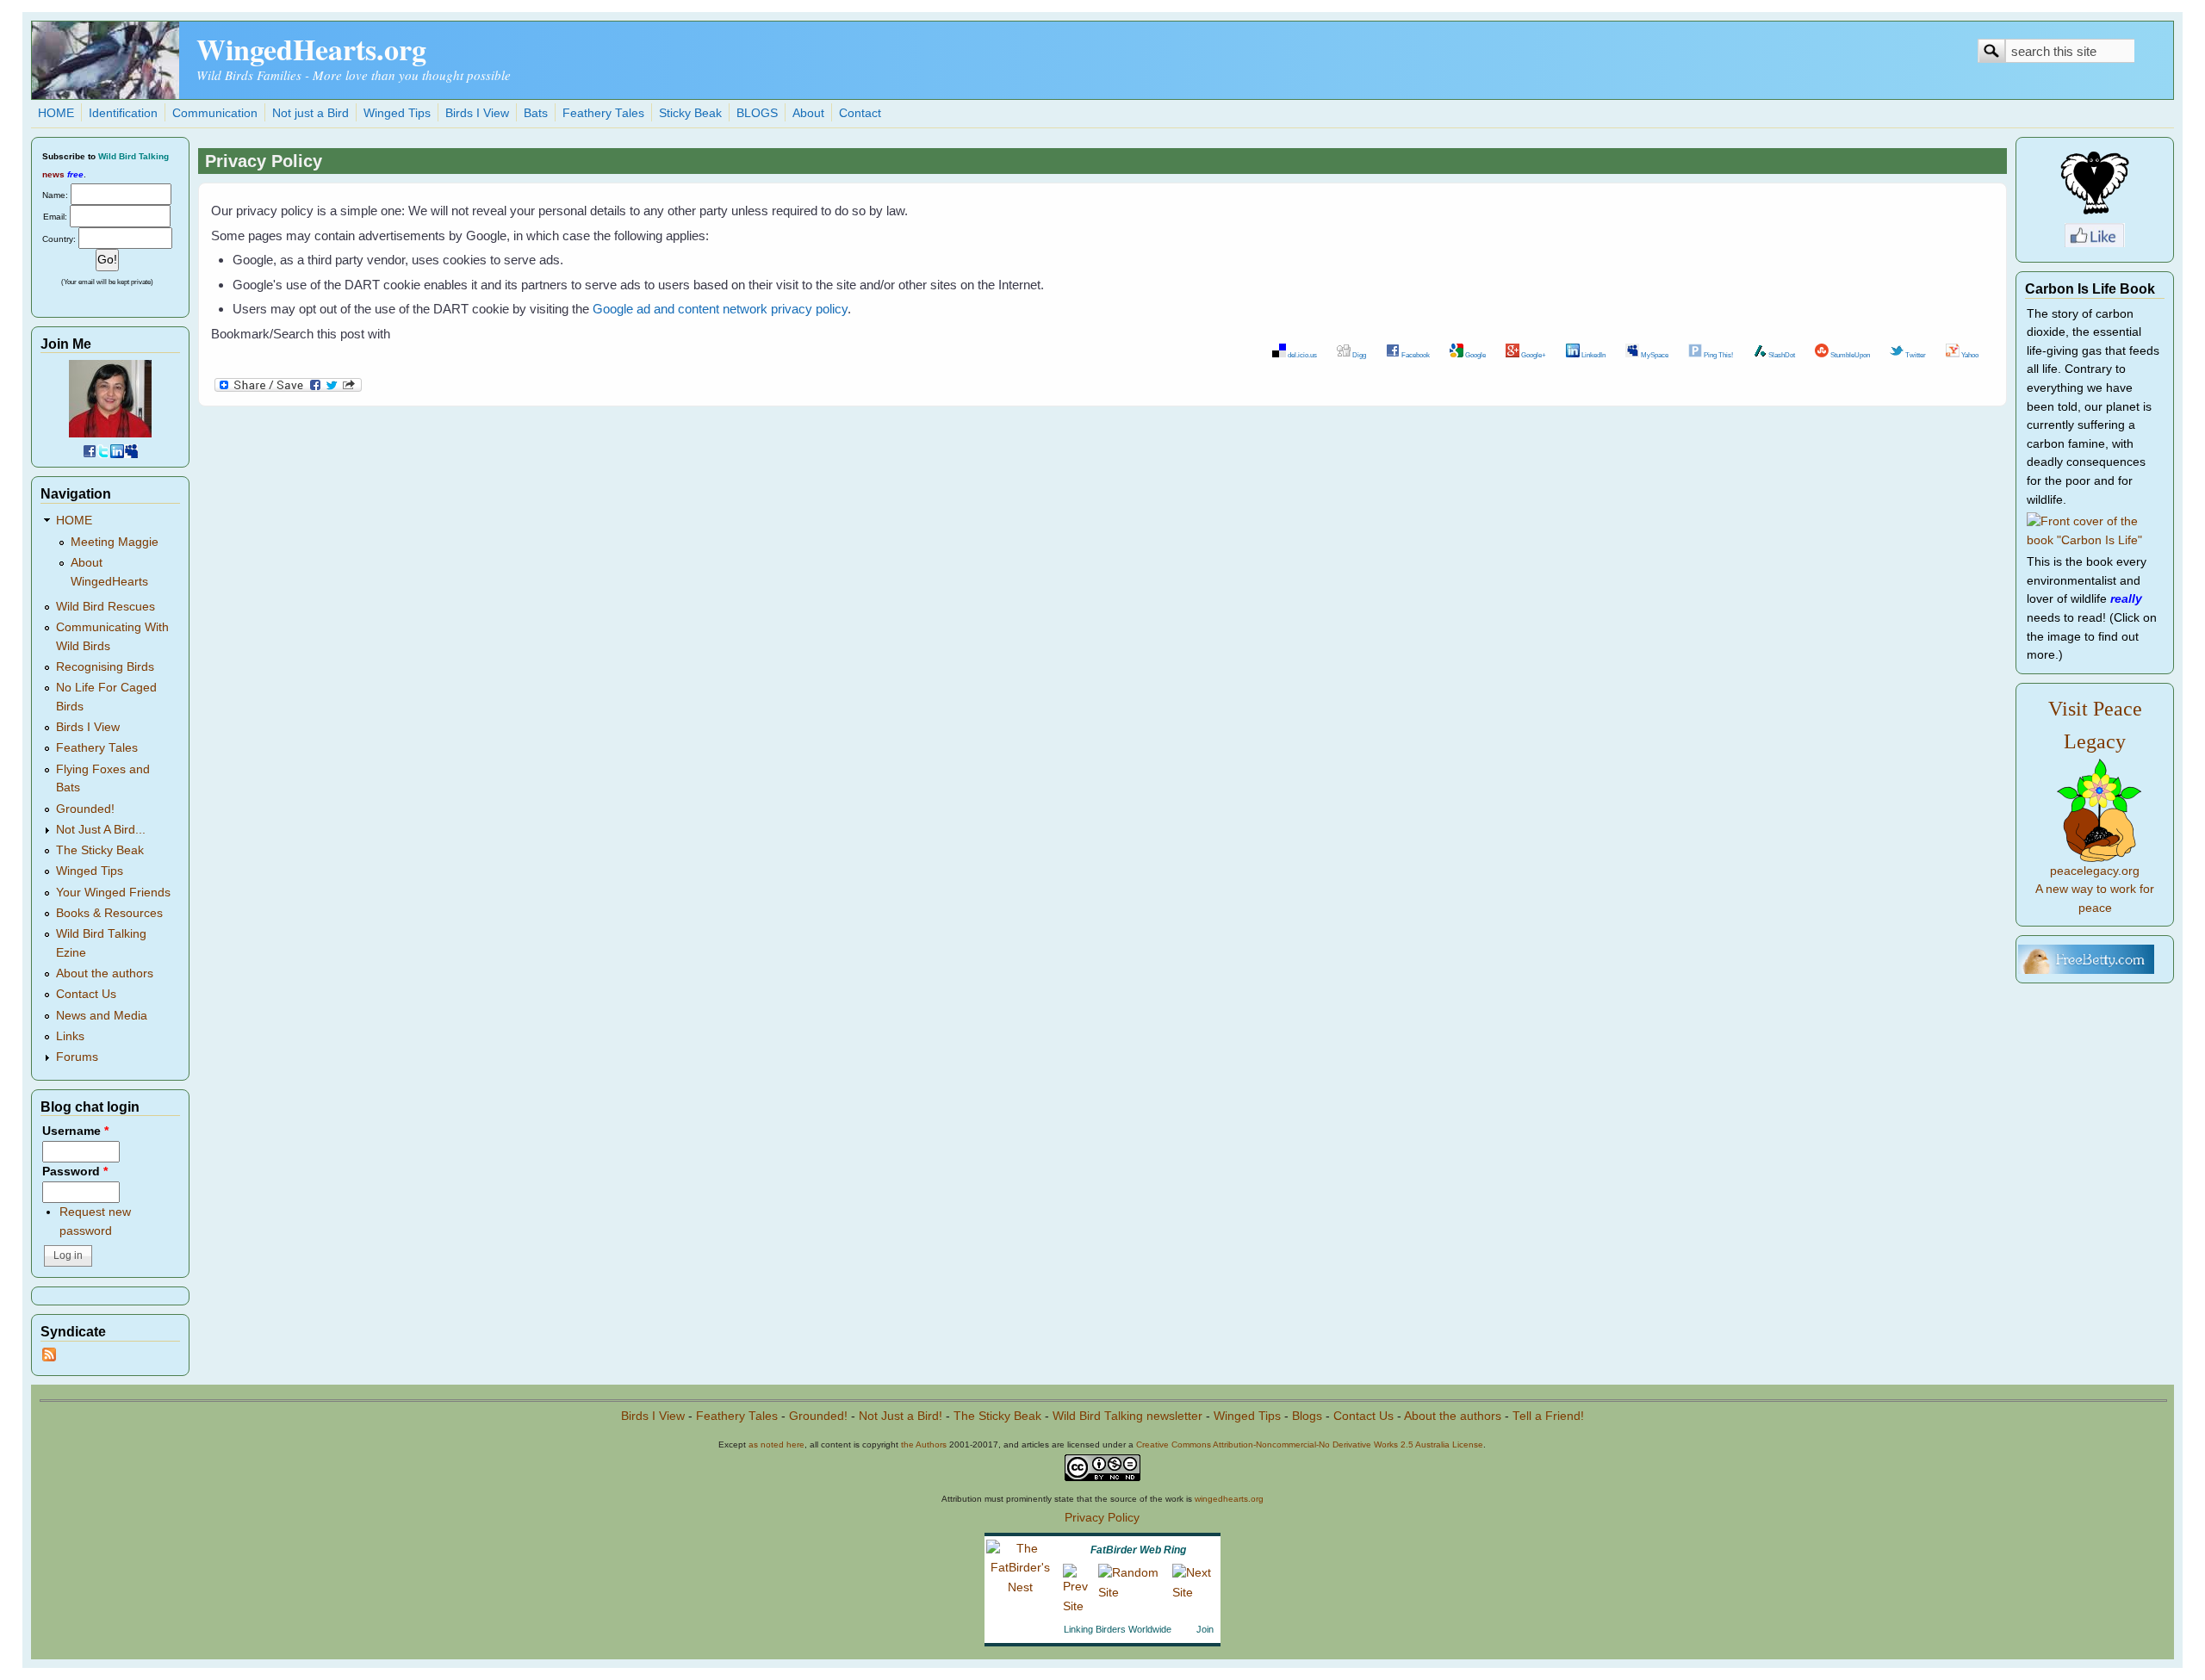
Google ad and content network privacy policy (720, 309)
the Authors (924, 1444)
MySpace (1654, 355)
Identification (123, 113)
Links (70, 1036)
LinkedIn (1593, 355)
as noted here (776, 1444)
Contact (860, 113)
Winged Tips (397, 113)
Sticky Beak (690, 113)
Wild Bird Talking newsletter (1127, 1416)
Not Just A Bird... (101, 830)
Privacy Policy (1102, 1518)
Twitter (1915, 355)
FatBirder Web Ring (1138, 1550)
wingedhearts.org (1229, 1499)
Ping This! (1717, 355)
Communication (215, 113)
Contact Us (86, 994)
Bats (536, 113)
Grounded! (85, 809)
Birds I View (477, 113)
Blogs (1307, 1416)
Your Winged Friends (113, 893)
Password (75, 1172)
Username (75, 1131)
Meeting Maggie (115, 542)
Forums (77, 1057)
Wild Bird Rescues (106, 607)
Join (1205, 1629)
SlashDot (1781, 355)
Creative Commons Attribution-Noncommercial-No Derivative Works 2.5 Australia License (1310, 1444)
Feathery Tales (603, 113)
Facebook (1415, 355)
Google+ (1533, 355)
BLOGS (757, 113)
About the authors (105, 973)
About (808, 113)
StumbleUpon (1849, 355)
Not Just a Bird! (901, 1416)
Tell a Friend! (1548, 1416)
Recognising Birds (105, 667)
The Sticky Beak (100, 850)
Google (1475, 355)
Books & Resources (109, 913)
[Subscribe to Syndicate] (49, 1358)
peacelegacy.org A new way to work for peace (2095, 890)
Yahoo (1969, 355)
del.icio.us (1301, 355)
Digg (1358, 355)
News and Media (102, 1016)
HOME (56, 113)
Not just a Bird (311, 113)
